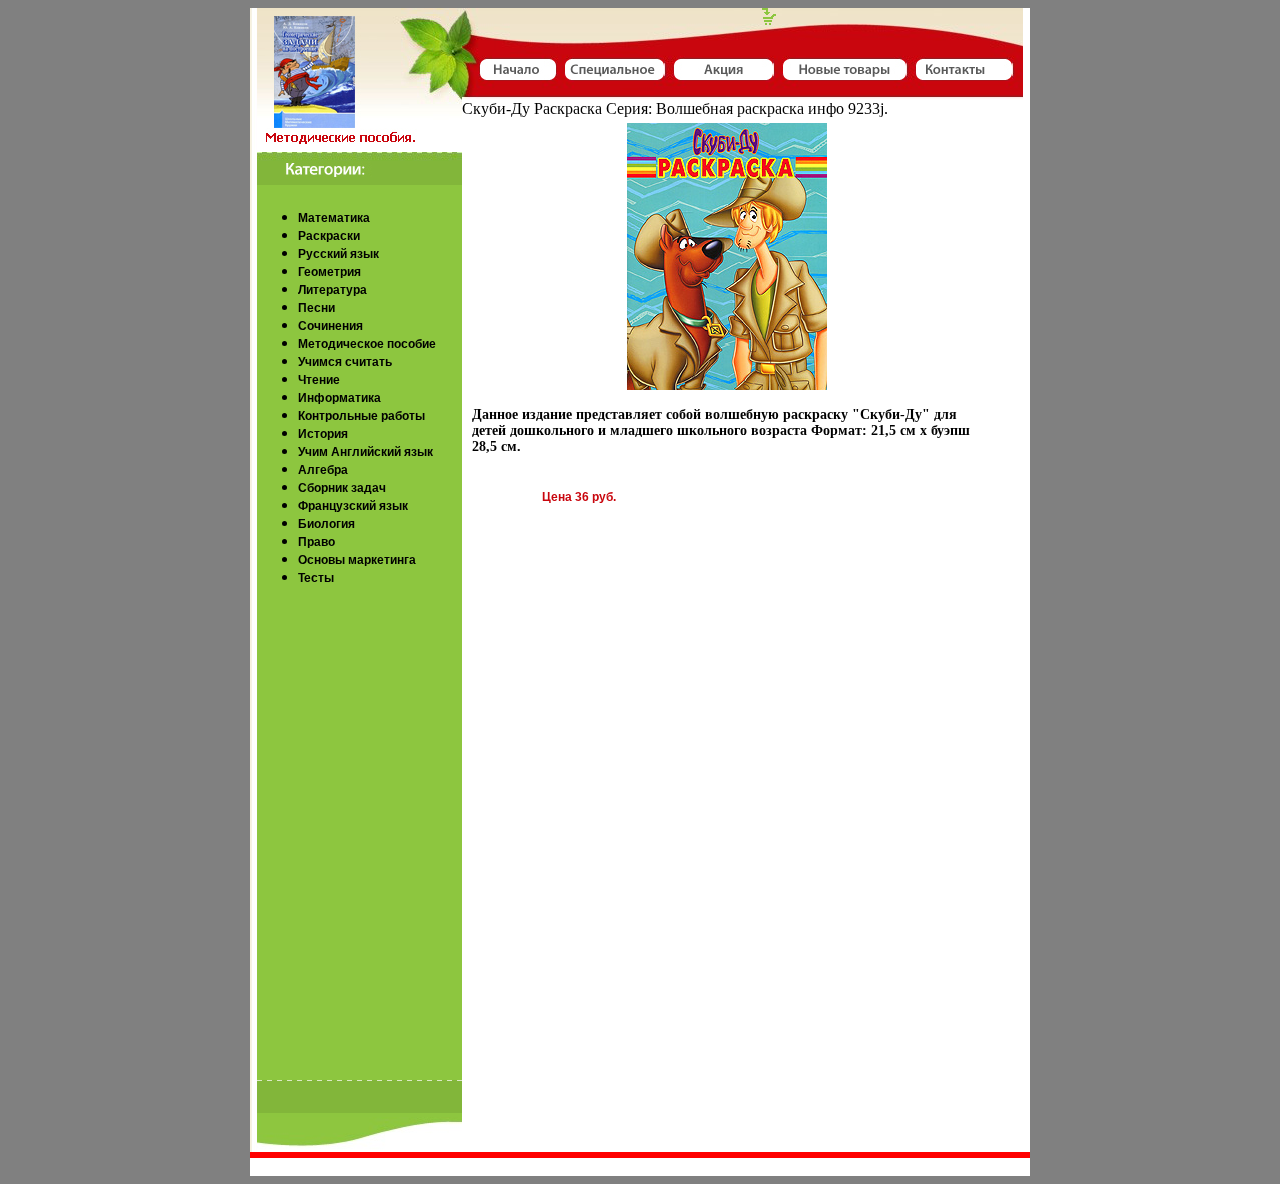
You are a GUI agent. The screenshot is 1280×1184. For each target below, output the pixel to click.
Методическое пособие (367, 344)
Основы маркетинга (357, 560)
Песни (316, 308)
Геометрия (329, 272)
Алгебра (323, 470)
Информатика (339, 398)
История (323, 434)
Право (316, 542)
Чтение (319, 380)
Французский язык (353, 506)
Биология (326, 524)
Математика (334, 218)
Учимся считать (345, 362)
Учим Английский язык (365, 452)
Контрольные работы (361, 416)
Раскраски (329, 236)
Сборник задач (342, 488)
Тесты (316, 578)
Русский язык (338, 254)
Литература (332, 290)
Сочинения (330, 326)
